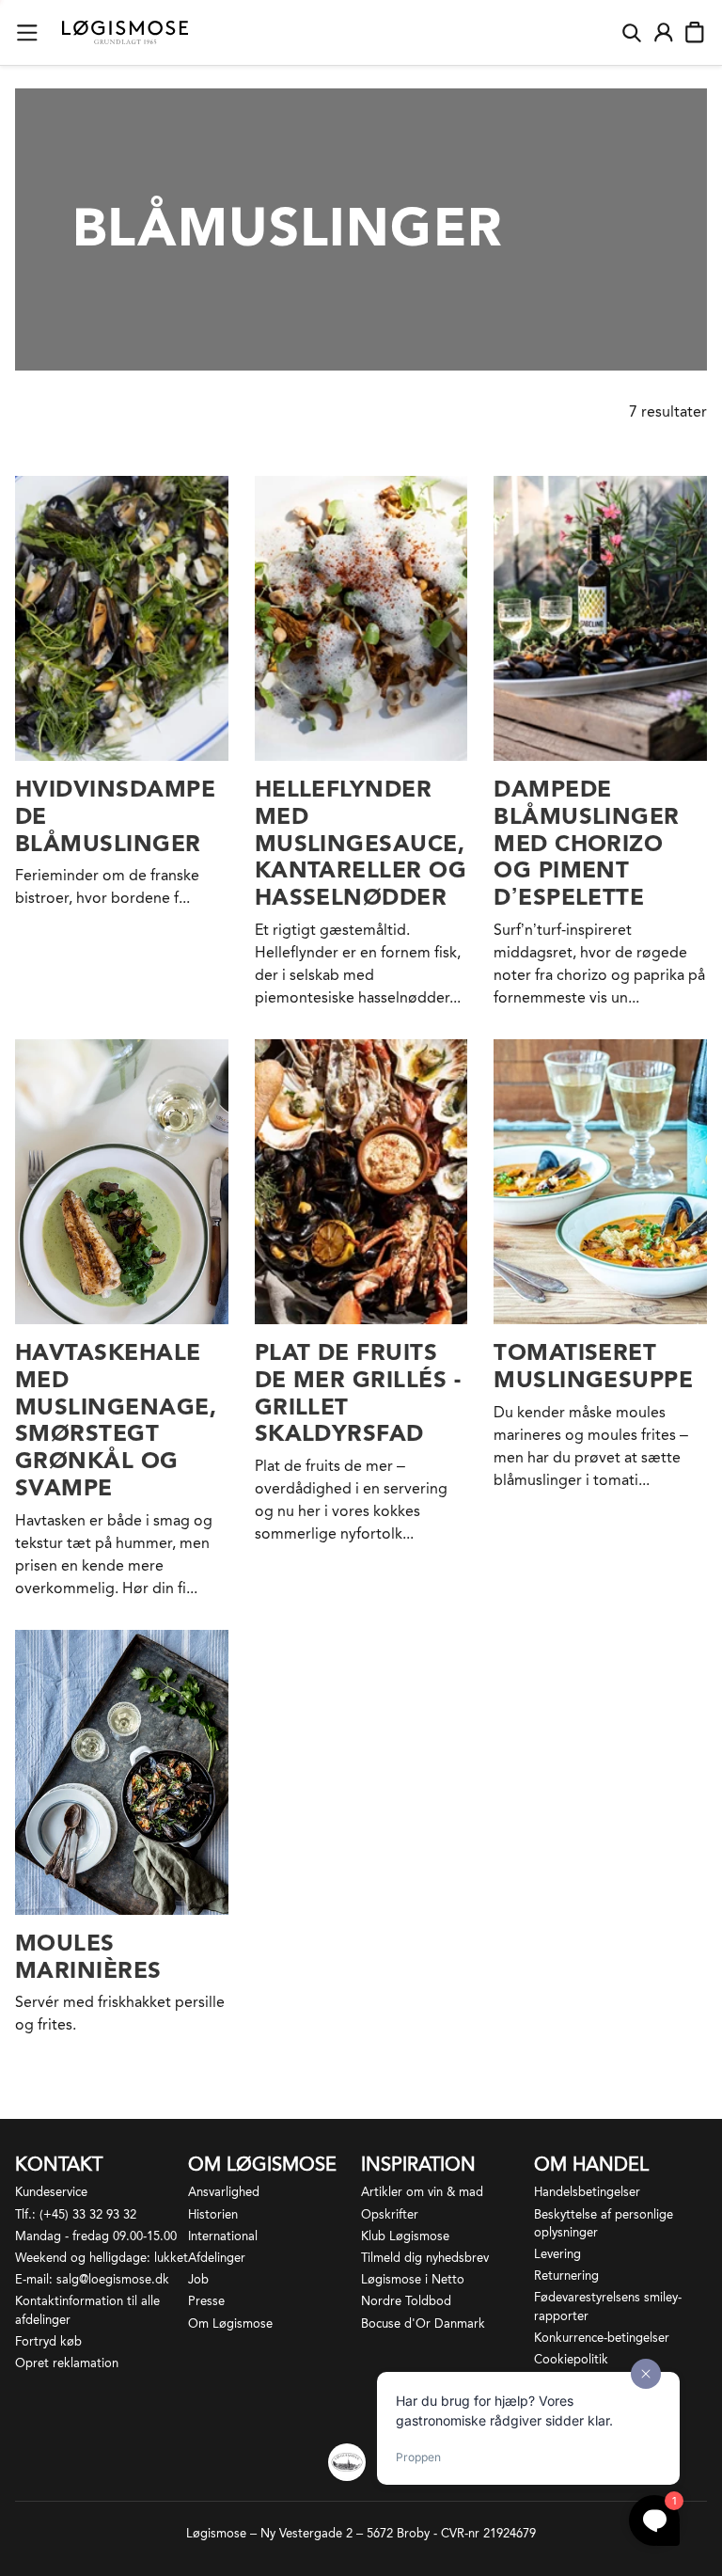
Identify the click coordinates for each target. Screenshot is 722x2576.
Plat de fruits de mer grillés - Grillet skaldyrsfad (358, 1392)
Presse (206, 2301)
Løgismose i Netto (413, 2279)
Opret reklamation (67, 2363)
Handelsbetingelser (587, 2192)
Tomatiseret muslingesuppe (593, 1366)
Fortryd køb (48, 2341)
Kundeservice (51, 2192)
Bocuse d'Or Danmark (423, 2323)
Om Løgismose (230, 2323)
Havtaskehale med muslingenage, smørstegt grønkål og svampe (116, 1420)
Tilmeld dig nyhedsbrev (425, 2258)
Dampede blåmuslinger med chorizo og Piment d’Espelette (587, 843)
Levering (557, 2254)
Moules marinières (88, 1956)
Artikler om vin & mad (422, 2192)
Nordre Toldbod (406, 2301)
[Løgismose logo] (125, 33)
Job (198, 2279)
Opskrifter (390, 2214)
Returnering (566, 2276)
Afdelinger (217, 2258)
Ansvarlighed (224, 2192)
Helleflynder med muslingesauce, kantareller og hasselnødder (361, 843)
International (223, 2236)
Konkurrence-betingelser (602, 2338)
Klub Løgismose (405, 2236)
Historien (213, 2214)
